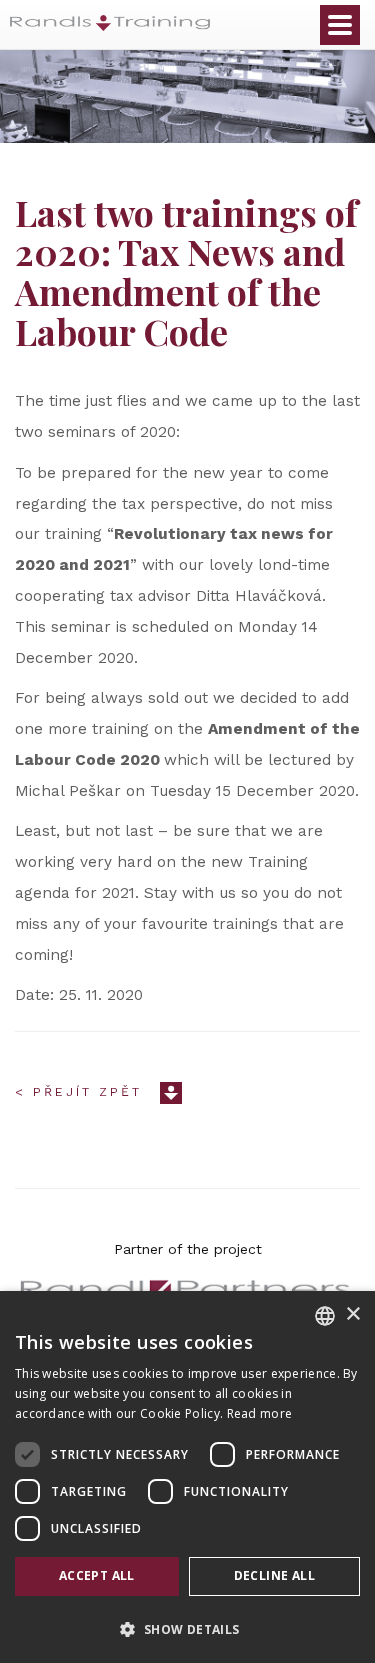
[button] (187, 1628)
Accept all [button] (97, 1575)
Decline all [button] (274, 1575)
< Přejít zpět (78, 1092)
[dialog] (187, 1477)
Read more (260, 1413)
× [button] (352, 1314)
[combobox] (325, 1316)
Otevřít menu (340, 25)
